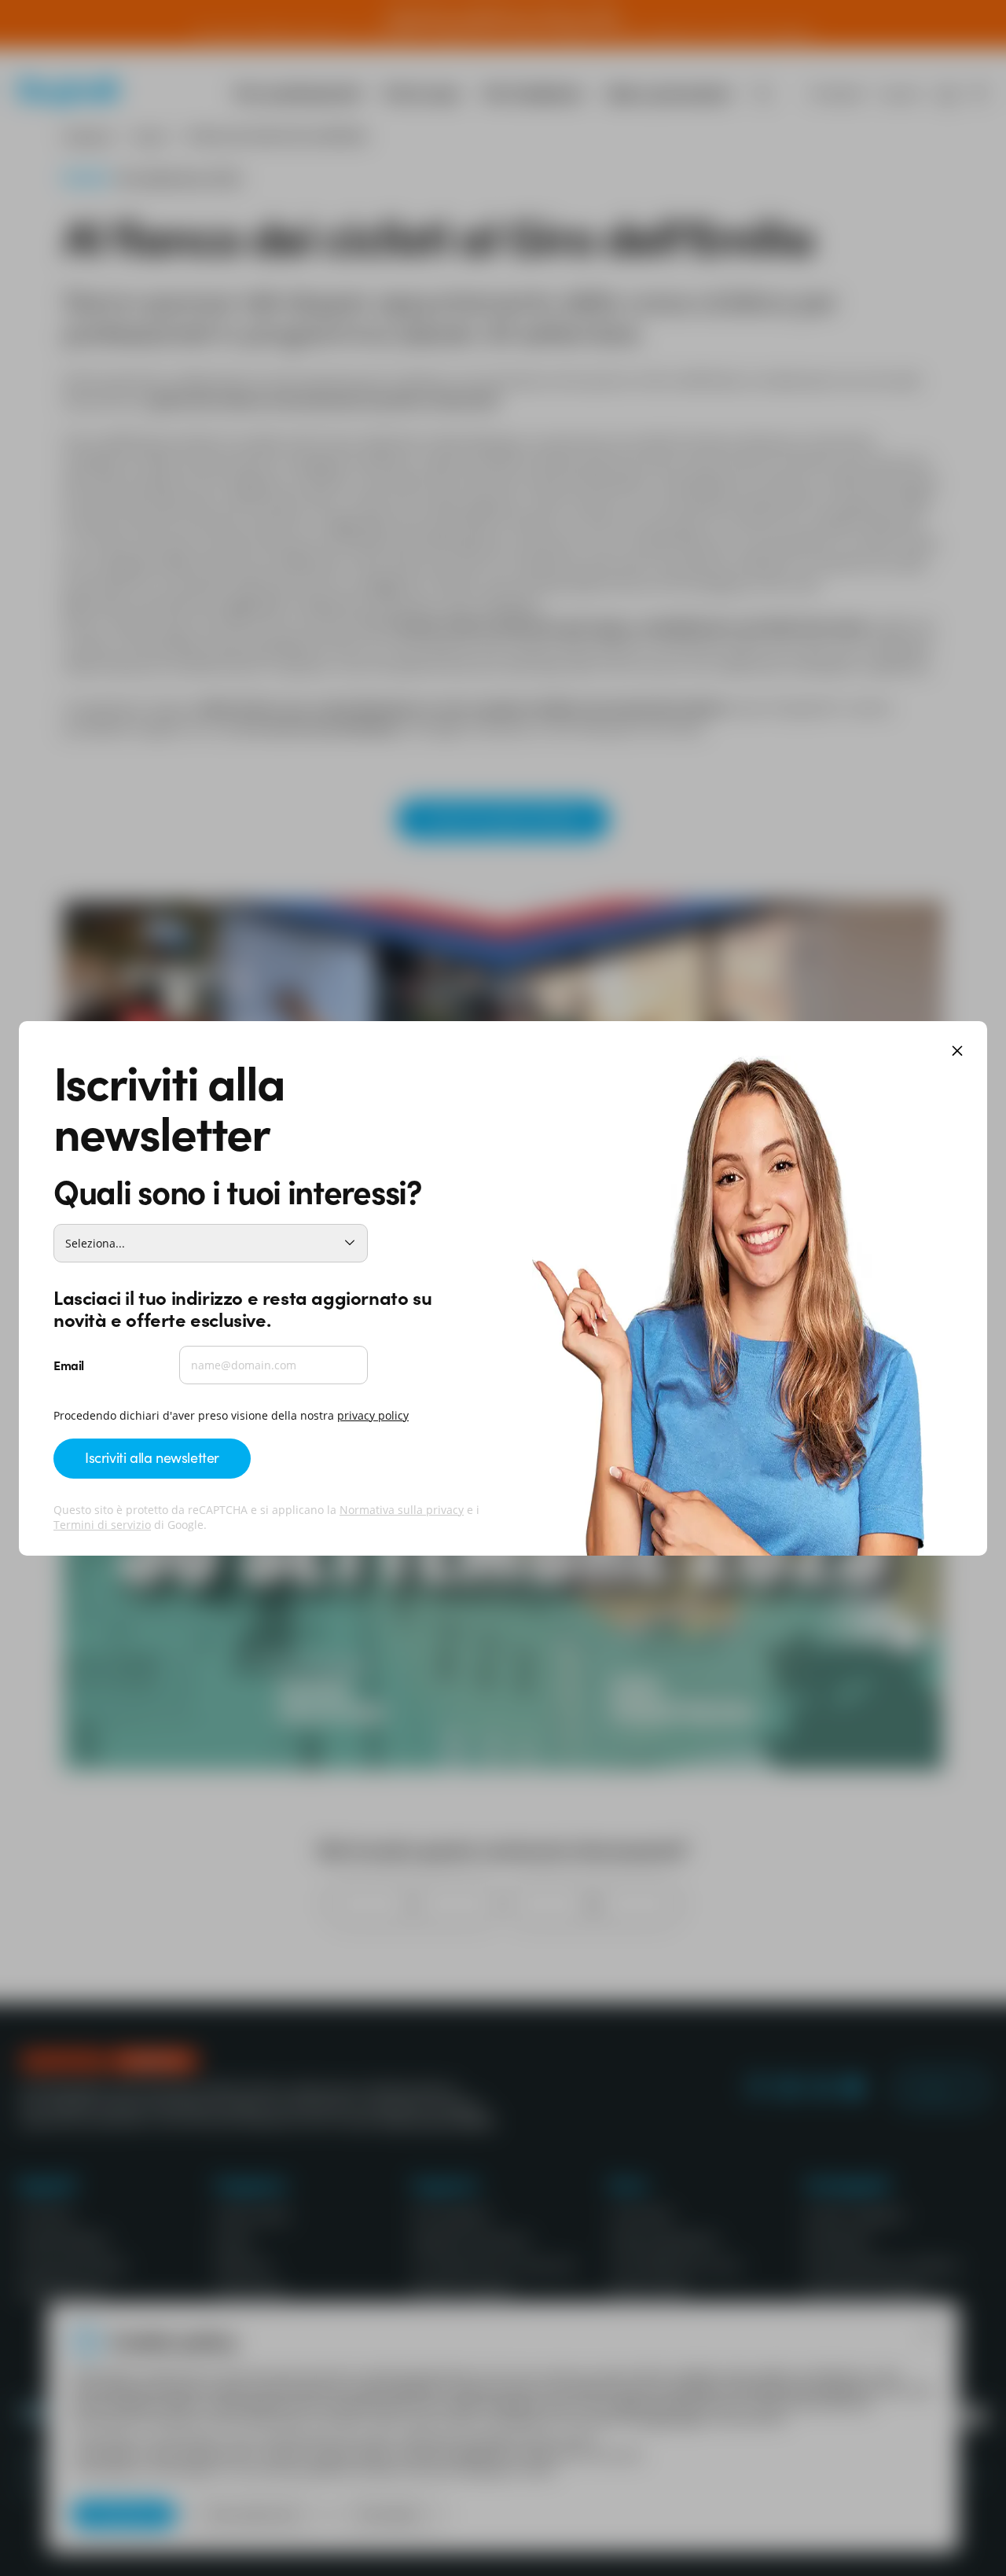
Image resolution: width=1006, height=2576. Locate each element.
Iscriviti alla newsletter (152, 1457)
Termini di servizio (102, 1525)
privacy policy (373, 1415)
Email (69, 1365)
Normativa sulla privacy (402, 1510)
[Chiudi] (957, 1052)
